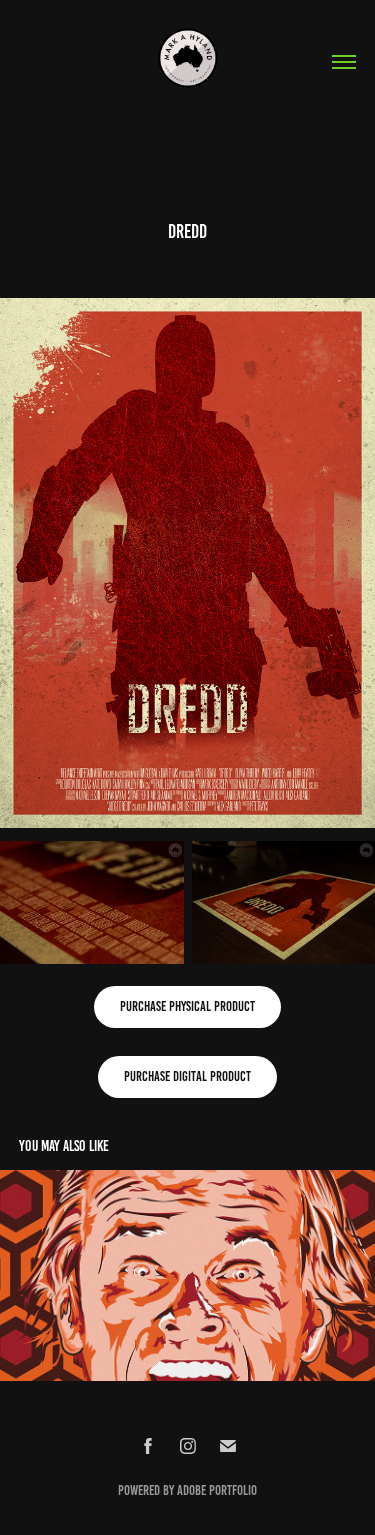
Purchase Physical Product (187, 1006)
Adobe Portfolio (217, 1490)
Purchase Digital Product (187, 1076)
